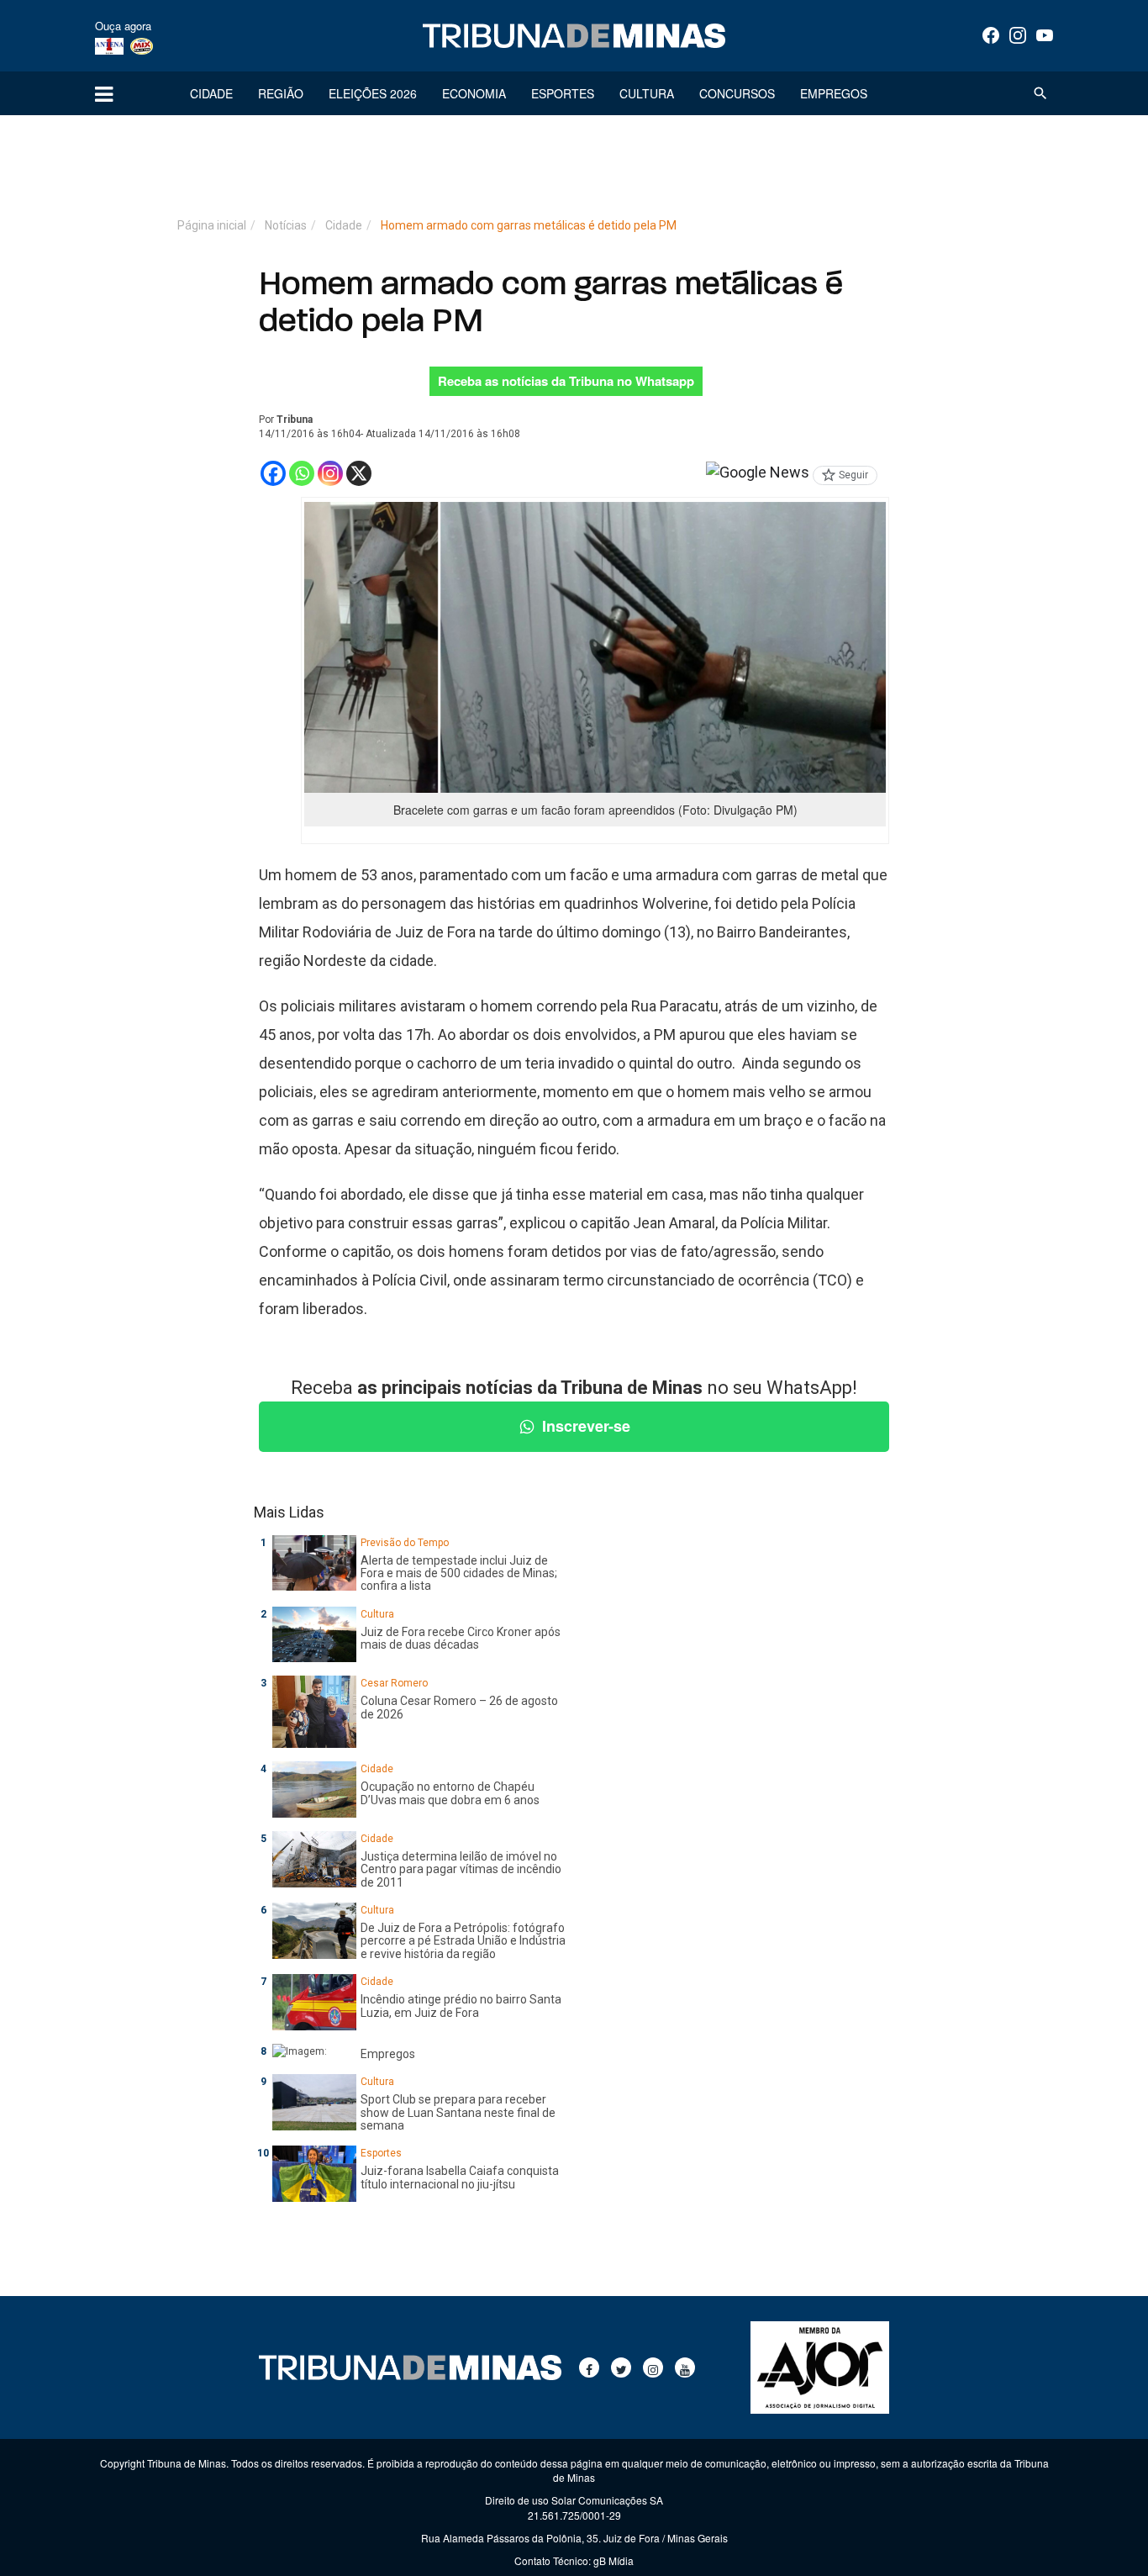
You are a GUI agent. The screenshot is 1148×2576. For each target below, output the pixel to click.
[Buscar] (1040, 93)
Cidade (211, 93)
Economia (474, 93)
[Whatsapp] (302, 473)
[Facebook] (991, 35)
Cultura (647, 93)
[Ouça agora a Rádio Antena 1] (109, 45)
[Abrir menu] (104, 93)
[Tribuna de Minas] (574, 36)
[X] (359, 473)
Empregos (834, 93)
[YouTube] (1045, 35)
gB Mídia (613, 2560)
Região (281, 93)
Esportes (563, 93)
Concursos (737, 93)
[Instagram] (1018, 35)
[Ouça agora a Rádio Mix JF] (142, 45)
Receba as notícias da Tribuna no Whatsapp (566, 381)
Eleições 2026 (373, 93)
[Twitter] (621, 2367)
